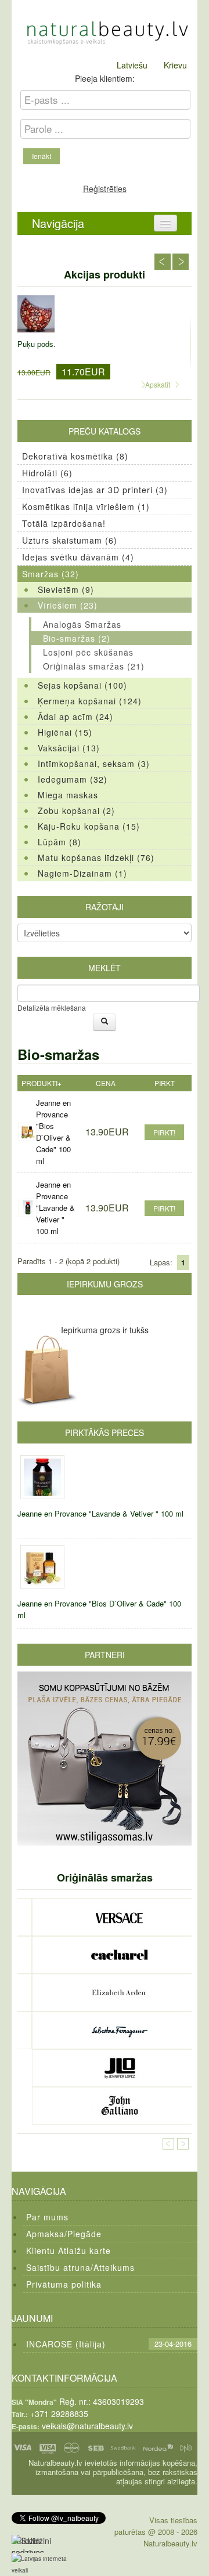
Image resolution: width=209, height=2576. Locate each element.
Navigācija (58, 223)
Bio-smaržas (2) (77, 638)
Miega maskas (68, 795)
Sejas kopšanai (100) (82, 685)
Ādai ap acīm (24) (75, 717)
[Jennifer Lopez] (119, 2068)
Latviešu (132, 65)
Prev (163, 262)
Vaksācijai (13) (69, 748)
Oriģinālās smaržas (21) (94, 666)
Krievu (175, 65)
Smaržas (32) (51, 574)
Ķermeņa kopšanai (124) (90, 701)
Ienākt (42, 156)
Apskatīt (158, 384)
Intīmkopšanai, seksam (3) (94, 764)
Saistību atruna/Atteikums (80, 2267)
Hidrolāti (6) (47, 473)
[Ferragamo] (119, 2030)
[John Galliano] (119, 2106)
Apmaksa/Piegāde (64, 2234)
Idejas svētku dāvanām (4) (78, 557)
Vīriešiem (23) (68, 605)
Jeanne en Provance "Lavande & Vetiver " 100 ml (55, 1208)
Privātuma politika (64, 2284)
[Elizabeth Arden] (119, 1993)
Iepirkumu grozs (105, 1284)
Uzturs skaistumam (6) (70, 540)
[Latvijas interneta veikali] (46, 2564)
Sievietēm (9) (66, 589)
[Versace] (119, 1917)
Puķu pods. (37, 344)
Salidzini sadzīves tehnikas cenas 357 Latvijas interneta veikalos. (31, 2544)
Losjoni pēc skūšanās (88, 652)
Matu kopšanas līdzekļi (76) (96, 858)
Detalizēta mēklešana (52, 1007)
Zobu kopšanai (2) (76, 811)
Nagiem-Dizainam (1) (82, 873)
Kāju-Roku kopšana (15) (89, 826)
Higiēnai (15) (65, 732)
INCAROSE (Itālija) (66, 2344)
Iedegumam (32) (73, 779)
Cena (106, 1083)
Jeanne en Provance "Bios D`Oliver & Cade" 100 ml (53, 1132)
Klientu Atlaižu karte (69, 2251)
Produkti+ (42, 1083)
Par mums (47, 2217)
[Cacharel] (119, 1955)
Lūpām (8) (60, 842)
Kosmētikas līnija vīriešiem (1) (86, 506)
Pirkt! (164, 1132)
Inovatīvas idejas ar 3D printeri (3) (95, 490)
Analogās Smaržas (82, 624)
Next (181, 262)
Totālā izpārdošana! (64, 523)
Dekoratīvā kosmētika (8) (75, 456)
